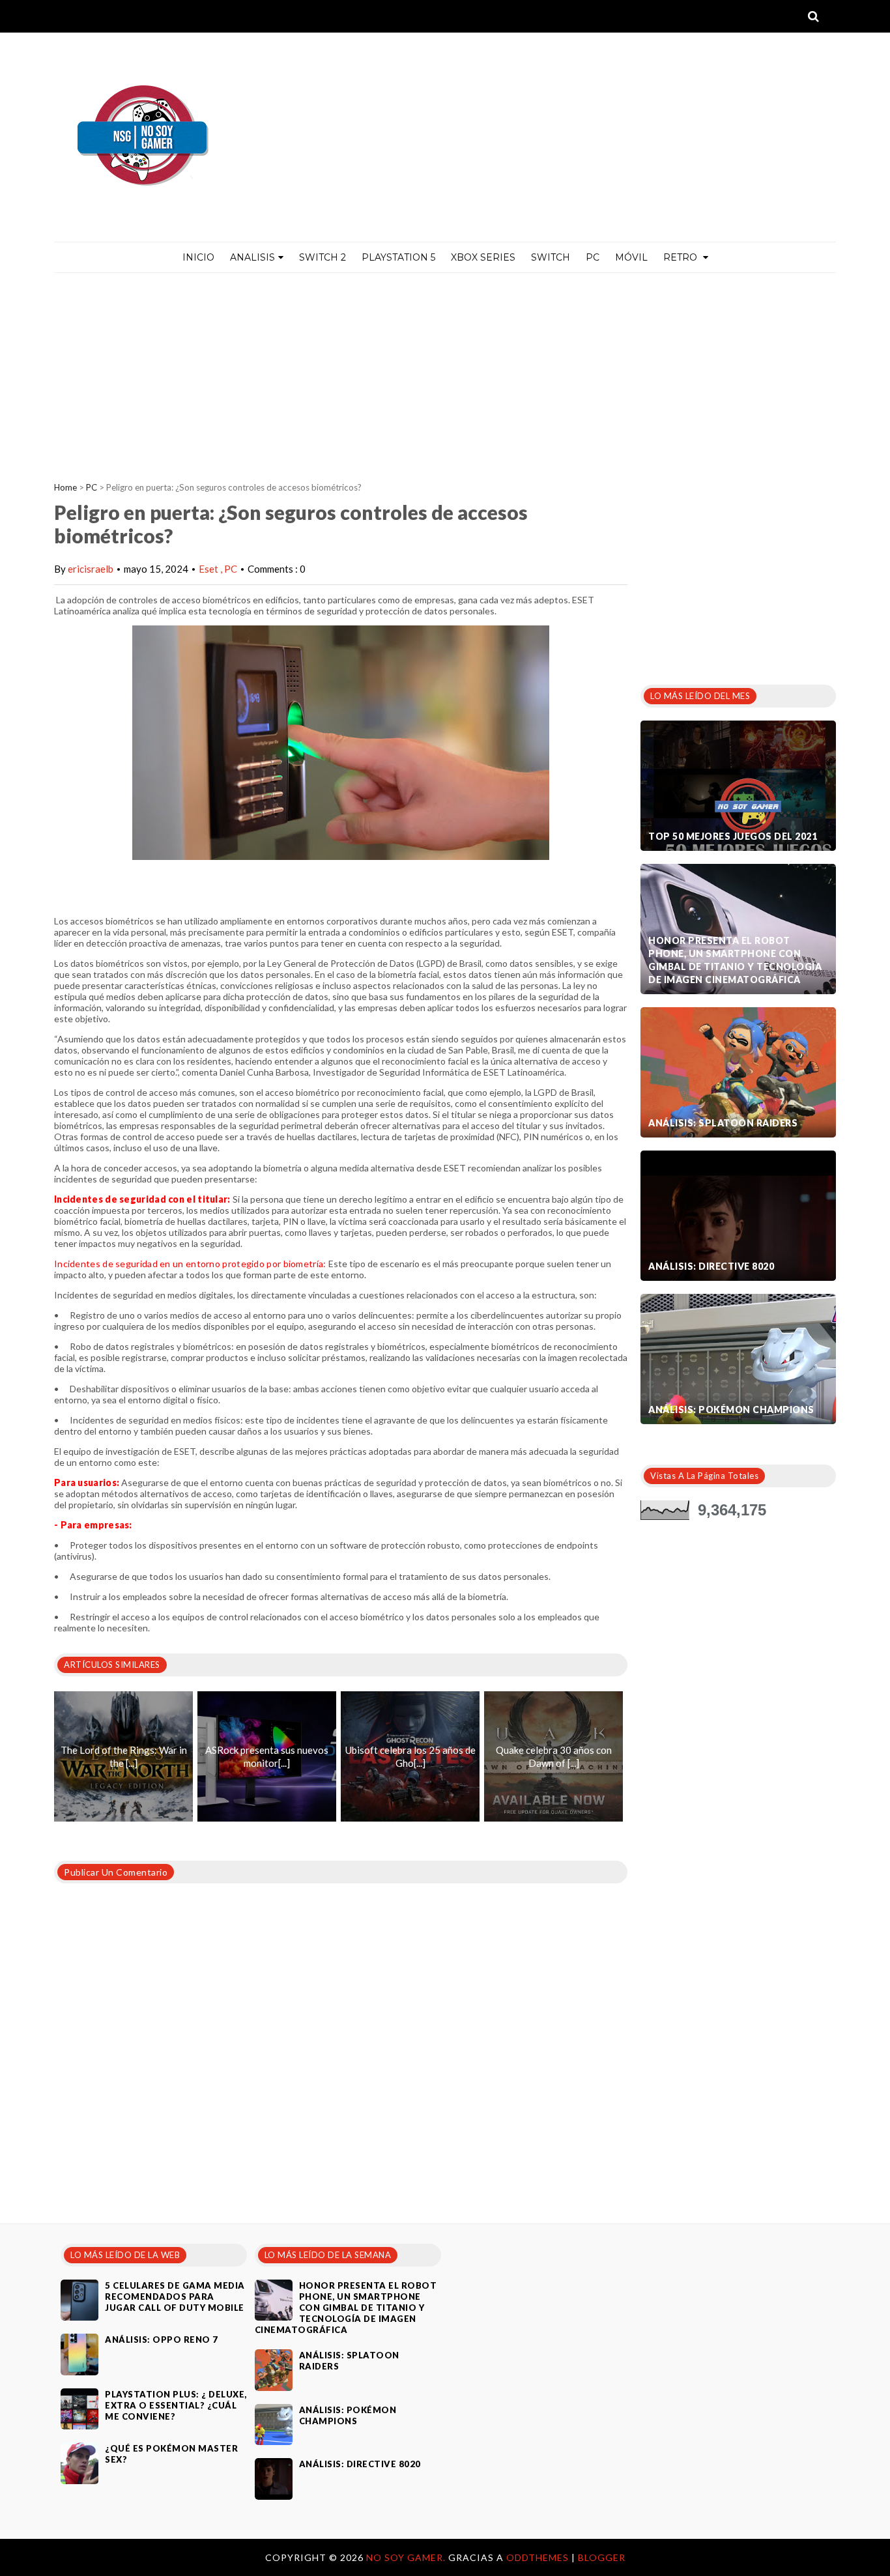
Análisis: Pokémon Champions (731, 1410)
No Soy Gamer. (407, 2557)
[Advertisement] (445, 371)
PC (593, 257)
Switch (551, 257)
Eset (209, 569)
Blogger (602, 2557)
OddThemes (538, 2557)
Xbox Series (483, 257)
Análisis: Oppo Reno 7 (162, 2340)
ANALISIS (252, 257)
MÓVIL (631, 257)
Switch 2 (323, 257)
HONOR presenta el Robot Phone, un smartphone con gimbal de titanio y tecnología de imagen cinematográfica (735, 960)
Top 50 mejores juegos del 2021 (733, 836)
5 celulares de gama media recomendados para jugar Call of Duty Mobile (175, 2297)
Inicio (198, 257)
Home (65, 487)
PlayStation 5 (398, 257)
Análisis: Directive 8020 (711, 1266)
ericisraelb (91, 569)
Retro (682, 257)
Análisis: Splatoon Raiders (723, 1123)
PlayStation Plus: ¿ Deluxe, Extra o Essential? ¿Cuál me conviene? (176, 2405)
